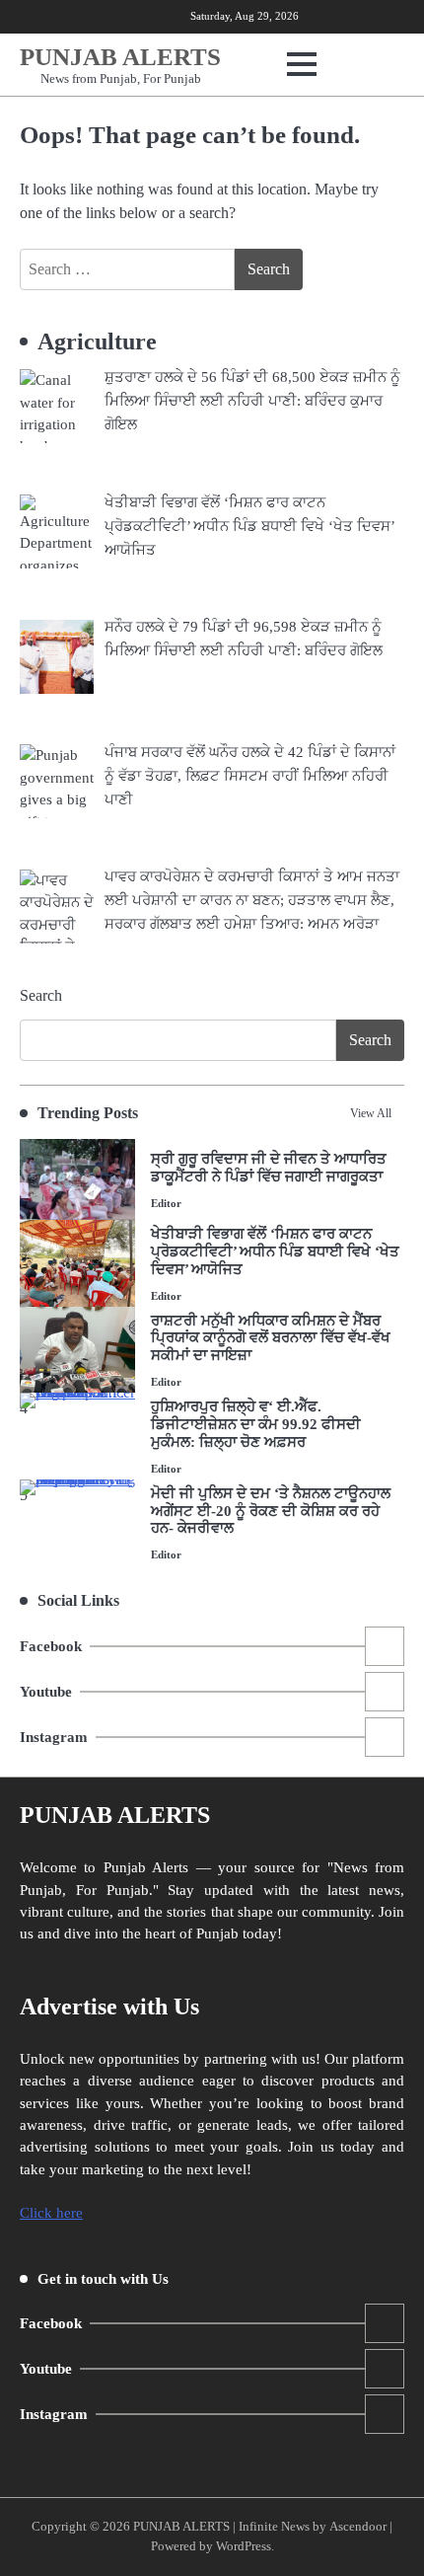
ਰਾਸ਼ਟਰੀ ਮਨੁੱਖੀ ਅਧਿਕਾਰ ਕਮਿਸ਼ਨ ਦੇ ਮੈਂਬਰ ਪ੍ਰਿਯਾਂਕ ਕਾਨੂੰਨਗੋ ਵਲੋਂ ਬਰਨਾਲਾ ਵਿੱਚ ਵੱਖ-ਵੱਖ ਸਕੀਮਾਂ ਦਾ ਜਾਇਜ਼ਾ (271, 1338)
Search (41, 995)
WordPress (244, 2546)
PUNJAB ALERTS (120, 56)
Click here (51, 2213)
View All (371, 1113)
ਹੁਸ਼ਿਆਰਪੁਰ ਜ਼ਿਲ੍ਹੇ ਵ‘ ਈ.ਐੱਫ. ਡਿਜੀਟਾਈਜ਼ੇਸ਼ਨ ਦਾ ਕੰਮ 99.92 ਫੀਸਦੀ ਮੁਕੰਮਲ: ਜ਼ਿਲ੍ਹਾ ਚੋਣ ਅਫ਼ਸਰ (256, 1424)
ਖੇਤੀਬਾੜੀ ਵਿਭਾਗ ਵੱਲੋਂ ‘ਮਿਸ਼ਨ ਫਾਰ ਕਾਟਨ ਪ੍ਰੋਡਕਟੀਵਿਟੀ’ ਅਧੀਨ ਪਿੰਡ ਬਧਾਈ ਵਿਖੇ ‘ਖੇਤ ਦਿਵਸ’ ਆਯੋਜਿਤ (275, 1251)
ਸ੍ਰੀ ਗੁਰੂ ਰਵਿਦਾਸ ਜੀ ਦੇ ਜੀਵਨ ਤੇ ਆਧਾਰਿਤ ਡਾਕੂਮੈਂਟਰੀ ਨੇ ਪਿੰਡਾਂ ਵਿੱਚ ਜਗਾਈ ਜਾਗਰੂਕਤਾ (269, 1168)
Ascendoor (358, 2527)
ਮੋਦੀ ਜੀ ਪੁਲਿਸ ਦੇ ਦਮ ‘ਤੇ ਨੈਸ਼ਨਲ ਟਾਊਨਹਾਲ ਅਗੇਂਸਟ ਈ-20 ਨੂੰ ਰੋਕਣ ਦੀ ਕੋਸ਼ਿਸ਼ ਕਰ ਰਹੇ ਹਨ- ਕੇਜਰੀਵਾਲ (271, 1511)
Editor (166, 1203)
